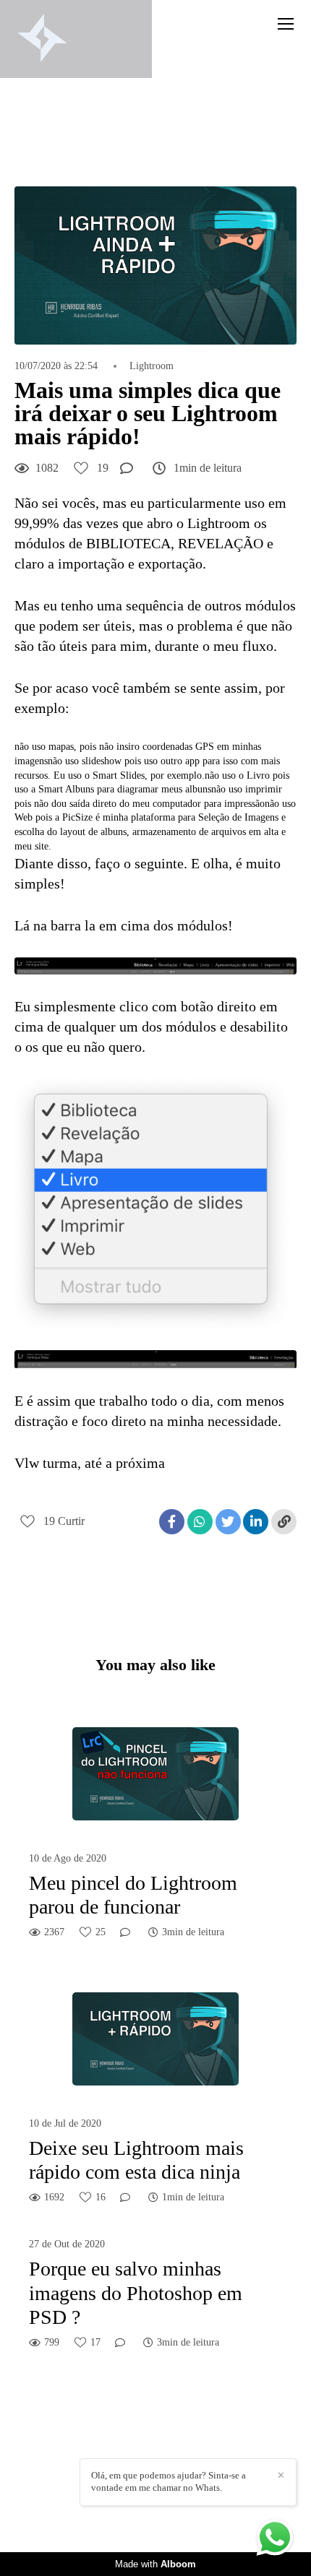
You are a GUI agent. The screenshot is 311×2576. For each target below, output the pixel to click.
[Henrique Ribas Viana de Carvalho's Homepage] (42, 39)
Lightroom (152, 366)
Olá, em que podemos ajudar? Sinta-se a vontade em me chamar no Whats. (169, 2481)
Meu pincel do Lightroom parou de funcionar (133, 1895)
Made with (155, 2564)
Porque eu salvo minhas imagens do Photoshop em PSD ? (136, 2293)
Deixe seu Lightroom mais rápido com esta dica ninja (136, 2160)
